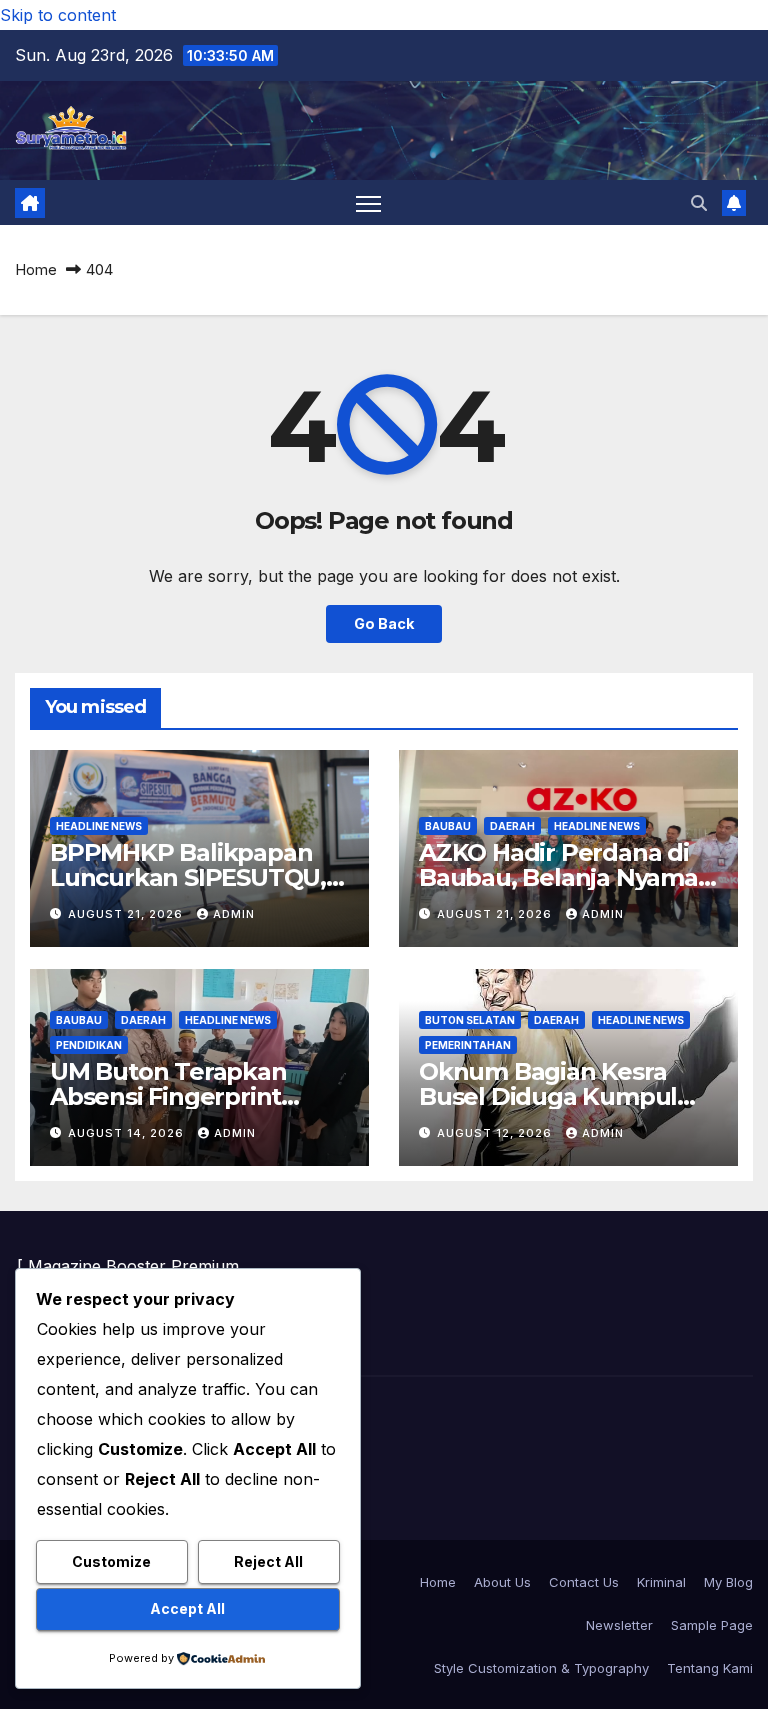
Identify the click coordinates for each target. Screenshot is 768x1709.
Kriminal (661, 1582)
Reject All (268, 1561)
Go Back (384, 623)
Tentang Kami (710, 1668)
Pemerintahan (468, 1045)
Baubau (448, 826)
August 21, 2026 (127, 914)
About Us (502, 1582)
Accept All (187, 1608)
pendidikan (89, 1045)
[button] (699, 203)
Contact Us (584, 1582)
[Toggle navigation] (368, 203)
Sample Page (712, 1625)
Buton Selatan (470, 1020)
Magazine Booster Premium (133, 1266)
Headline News (99, 826)
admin (234, 914)
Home (36, 269)
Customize (111, 1561)
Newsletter (619, 1625)
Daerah (512, 826)
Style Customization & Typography (541, 1668)
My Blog (728, 1582)
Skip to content (58, 15)
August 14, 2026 (128, 1133)
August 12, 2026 (496, 1133)
